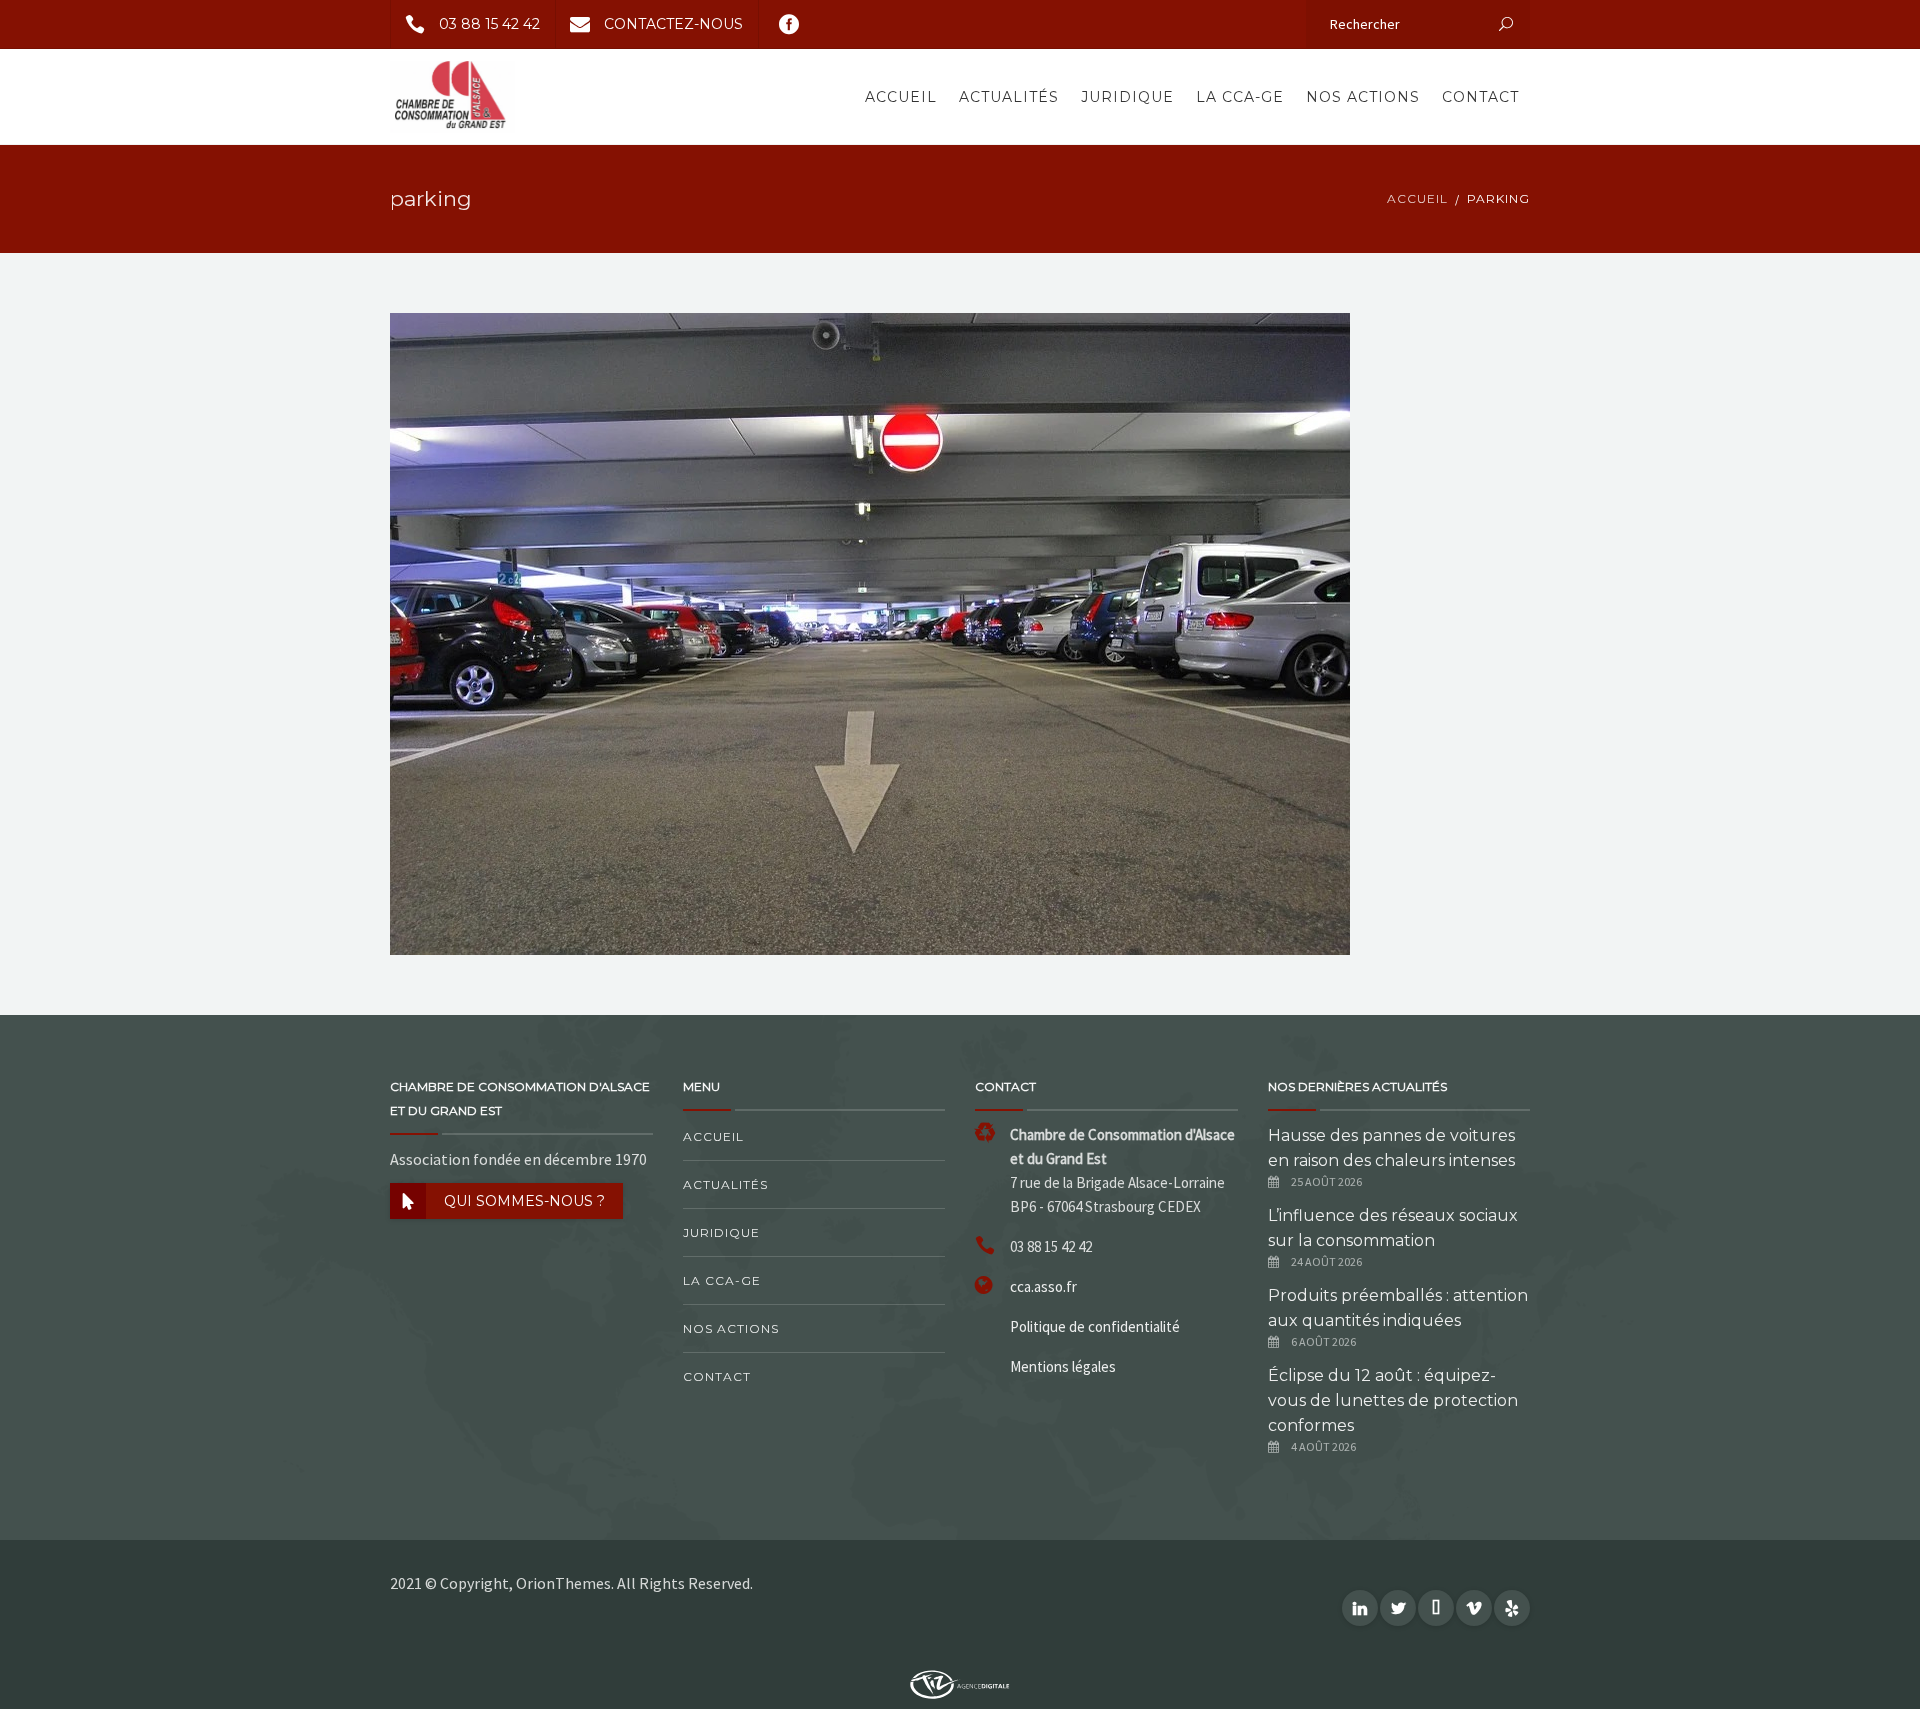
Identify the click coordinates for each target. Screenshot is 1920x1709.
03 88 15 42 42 (489, 24)
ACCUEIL (1417, 198)
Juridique (1127, 97)
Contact (1480, 97)
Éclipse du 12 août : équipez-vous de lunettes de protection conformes (1393, 1400)
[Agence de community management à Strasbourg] (960, 1683)
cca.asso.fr (1043, 1286)
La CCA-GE (1240, 97)
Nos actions (1363, 97)
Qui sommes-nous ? (524, 1201)
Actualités (1009, 97)
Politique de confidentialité (1095, 1326)
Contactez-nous (673, 24)
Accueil (901, 97)
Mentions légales (1063, 1366)
